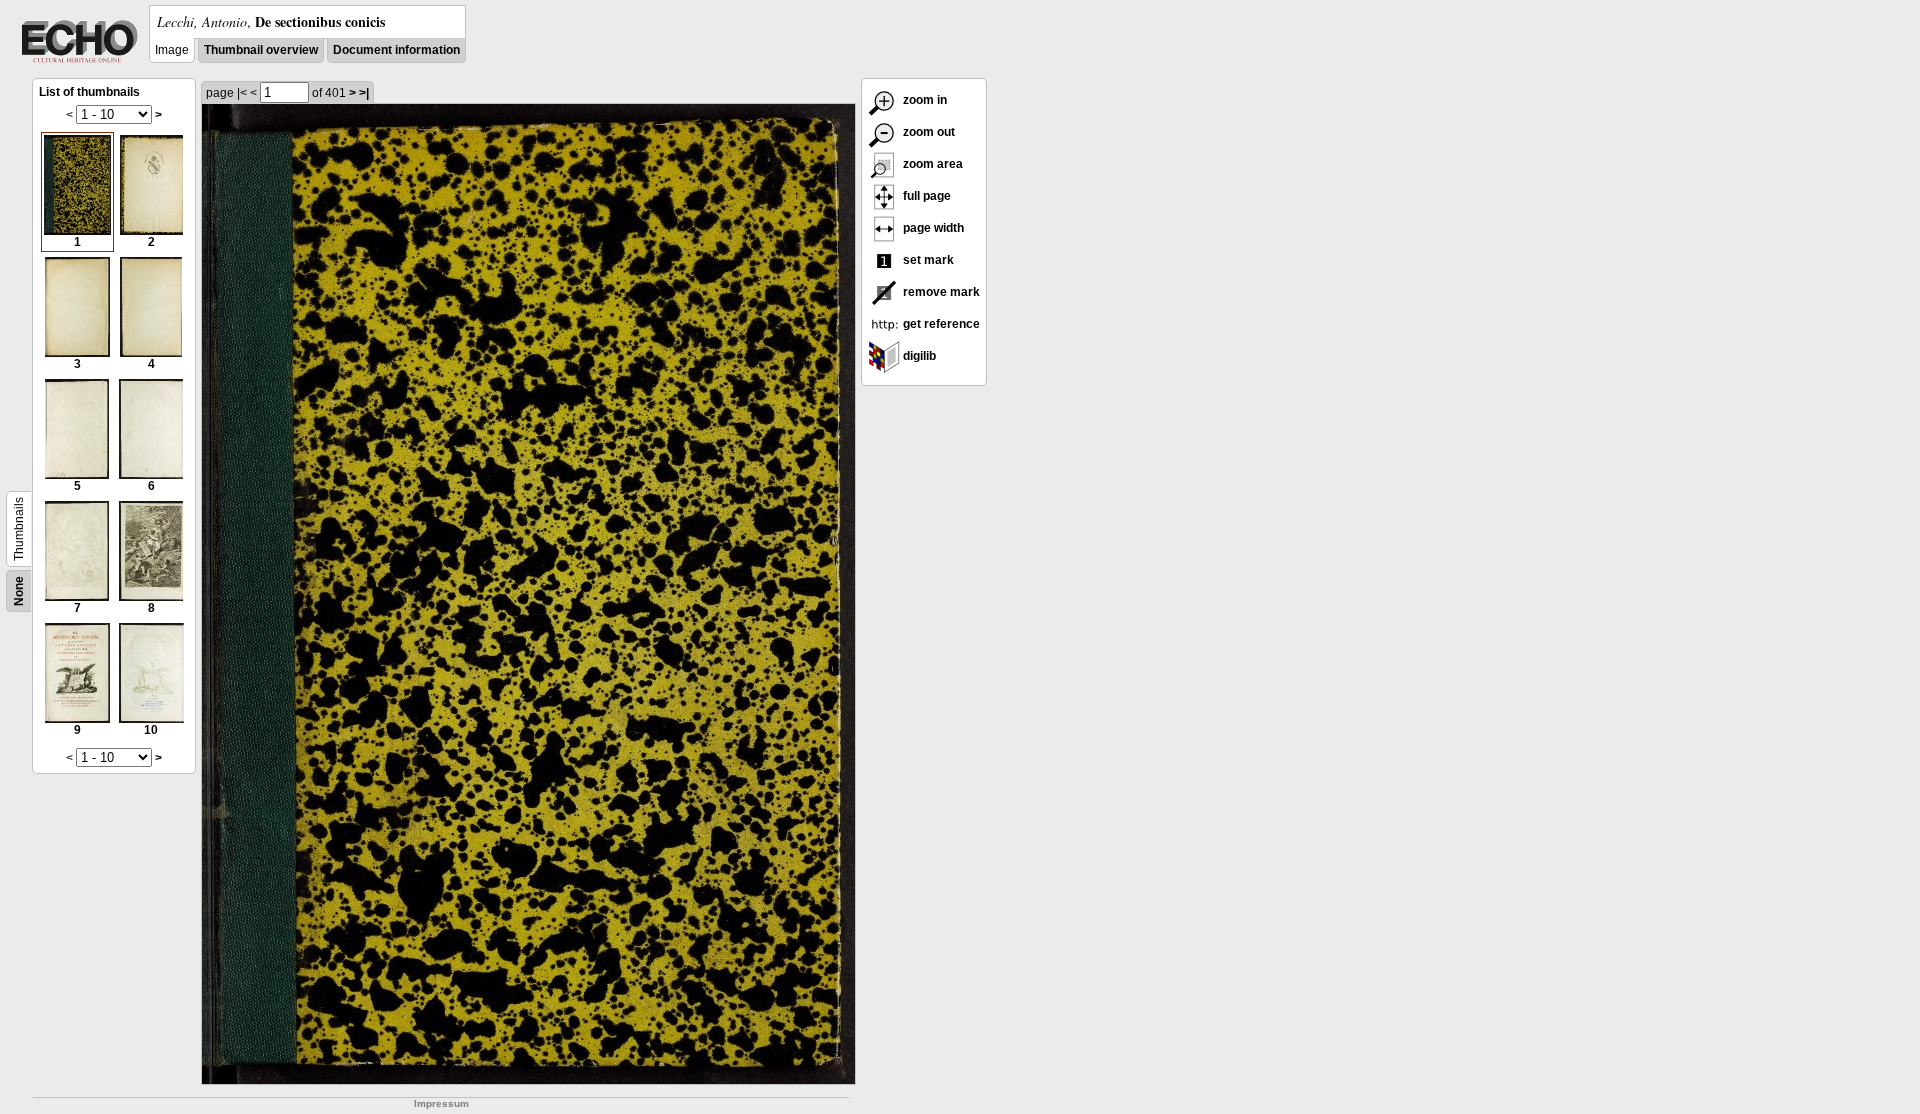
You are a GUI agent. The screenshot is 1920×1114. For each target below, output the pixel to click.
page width (932, 228)
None (19, 591)
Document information (396, 50)
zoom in (923, 100)
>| (364, 93)
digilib (918, 356)
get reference (940, 324)
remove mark (940, 292)
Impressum (441, 1103)
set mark (927, 260)
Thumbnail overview (261, 50)
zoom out (927, 132)
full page (925, 196)
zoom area (931, 164)
